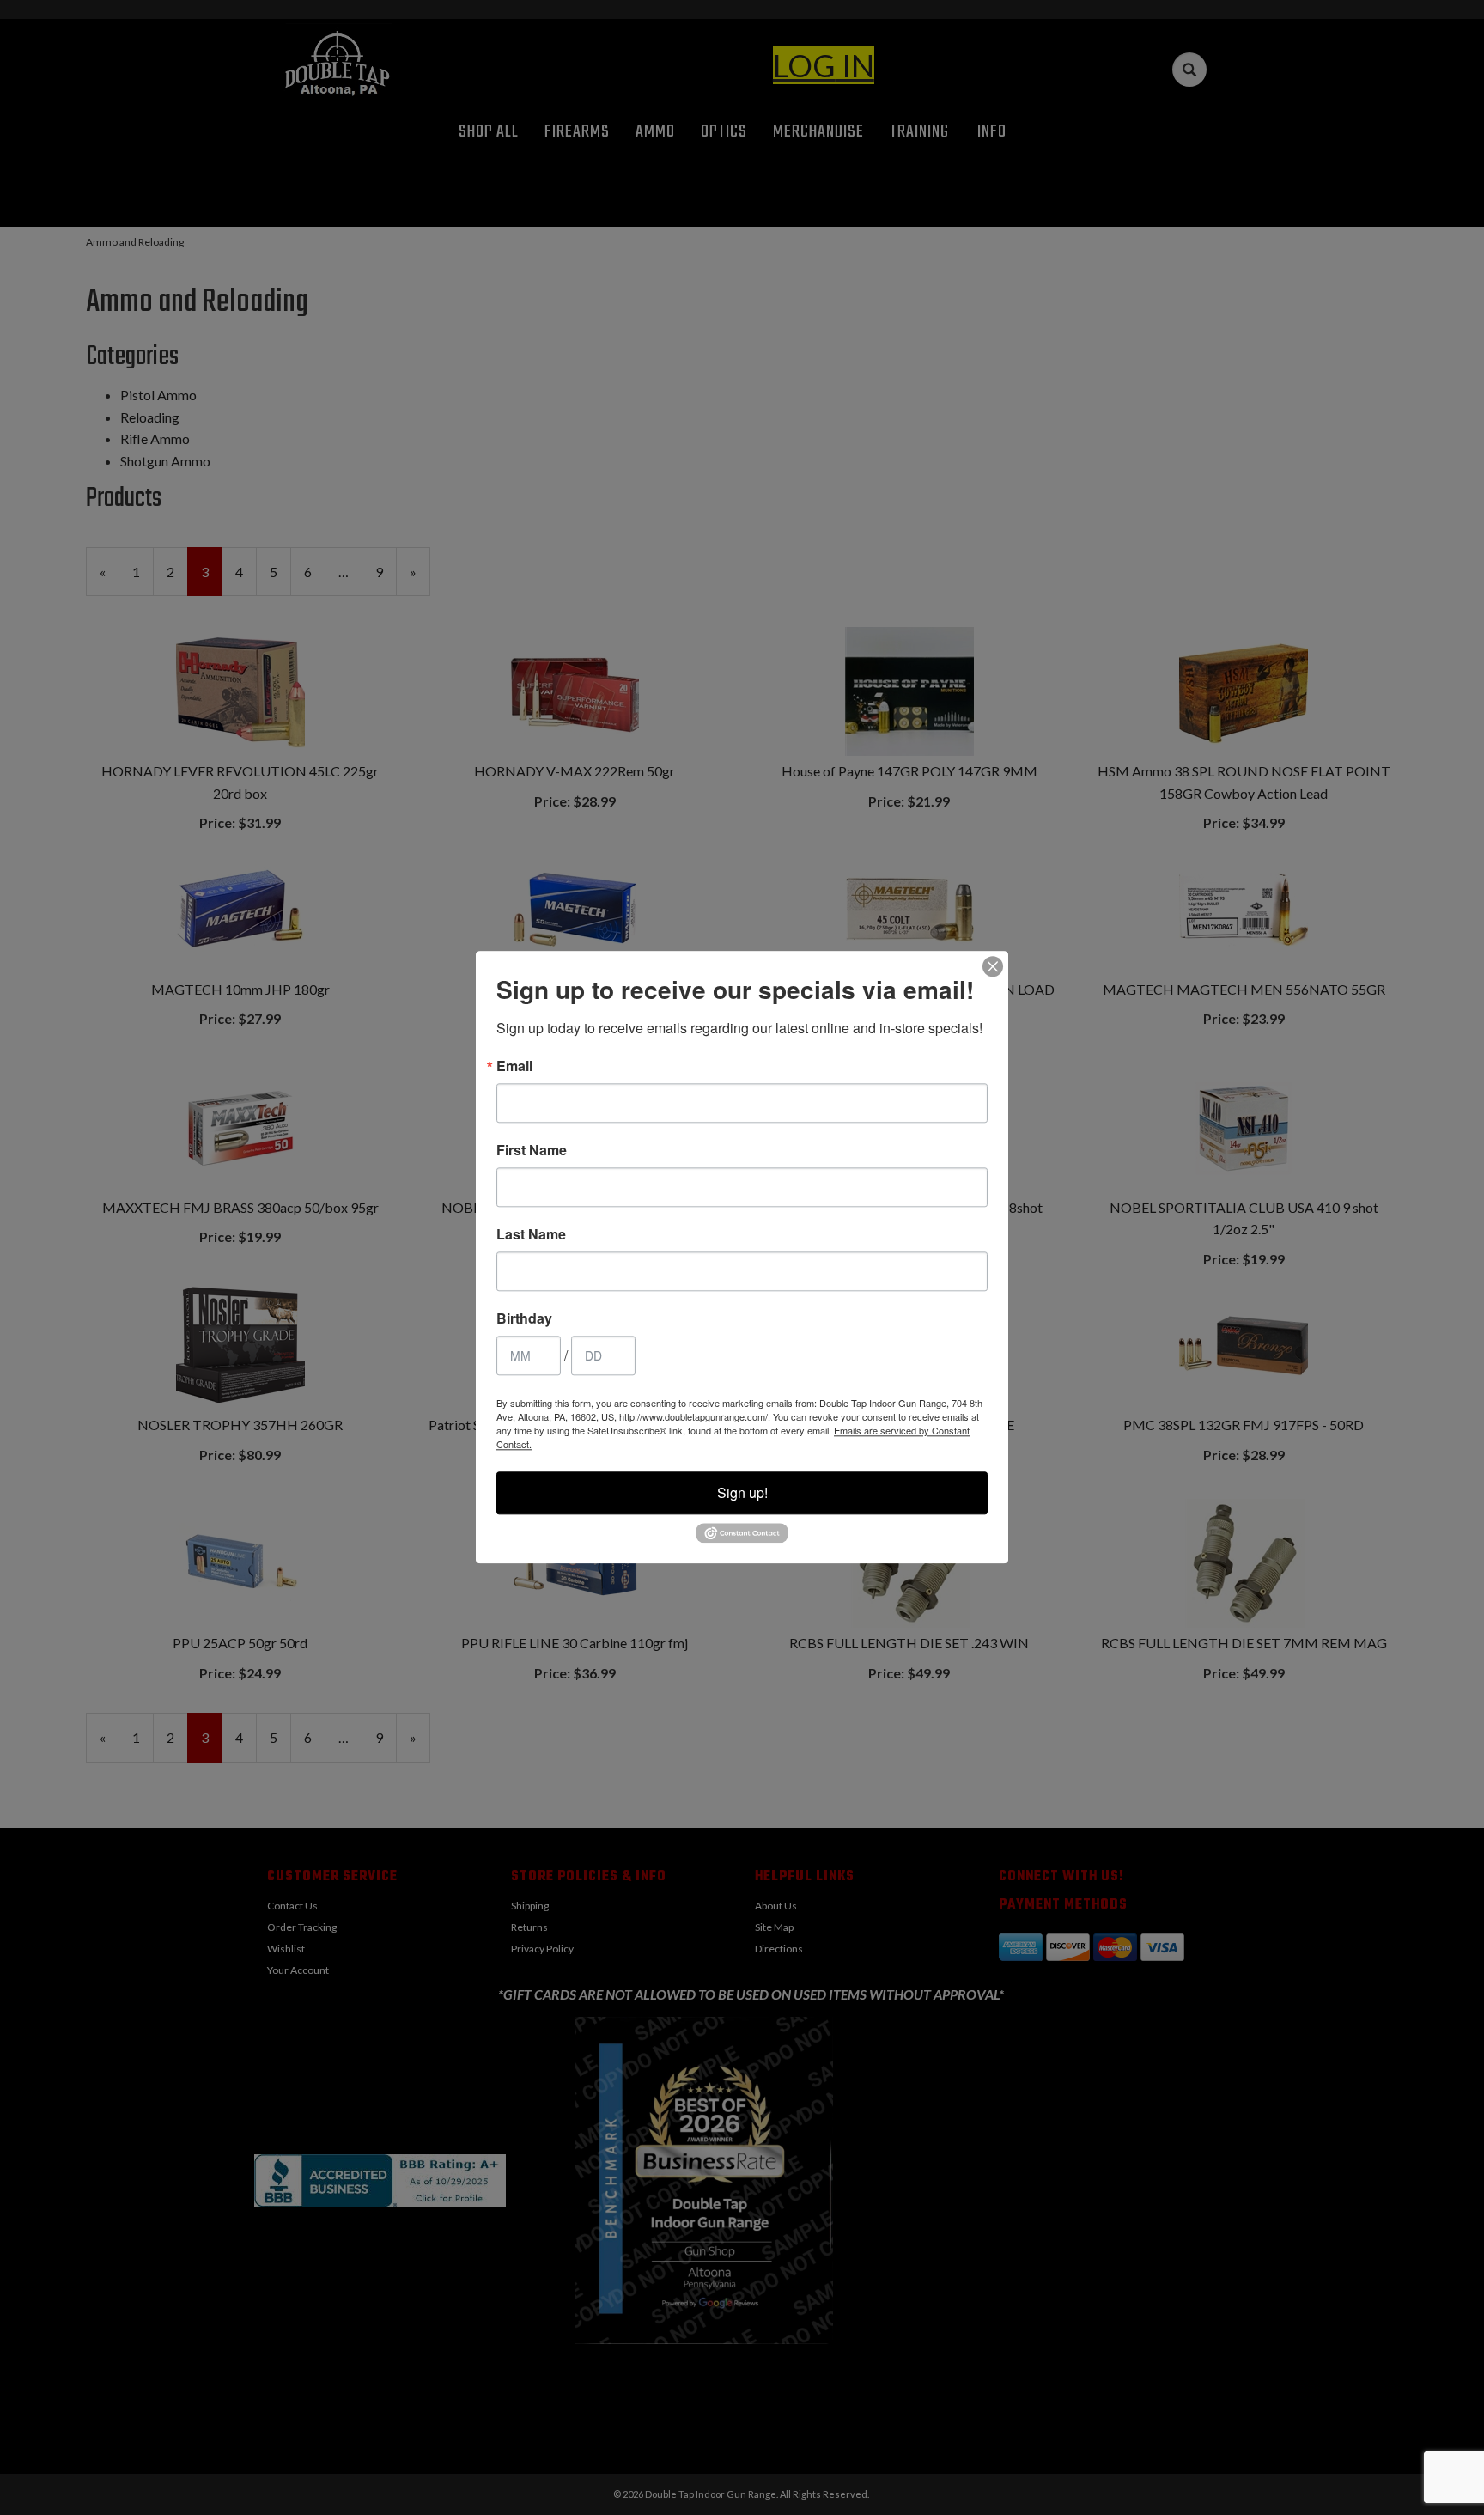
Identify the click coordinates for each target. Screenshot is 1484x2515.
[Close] (993, 966)
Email (514, 1066)
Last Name (531, 1234)
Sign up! (742, 1492)
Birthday (524, 1318)
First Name (532, 1150)
